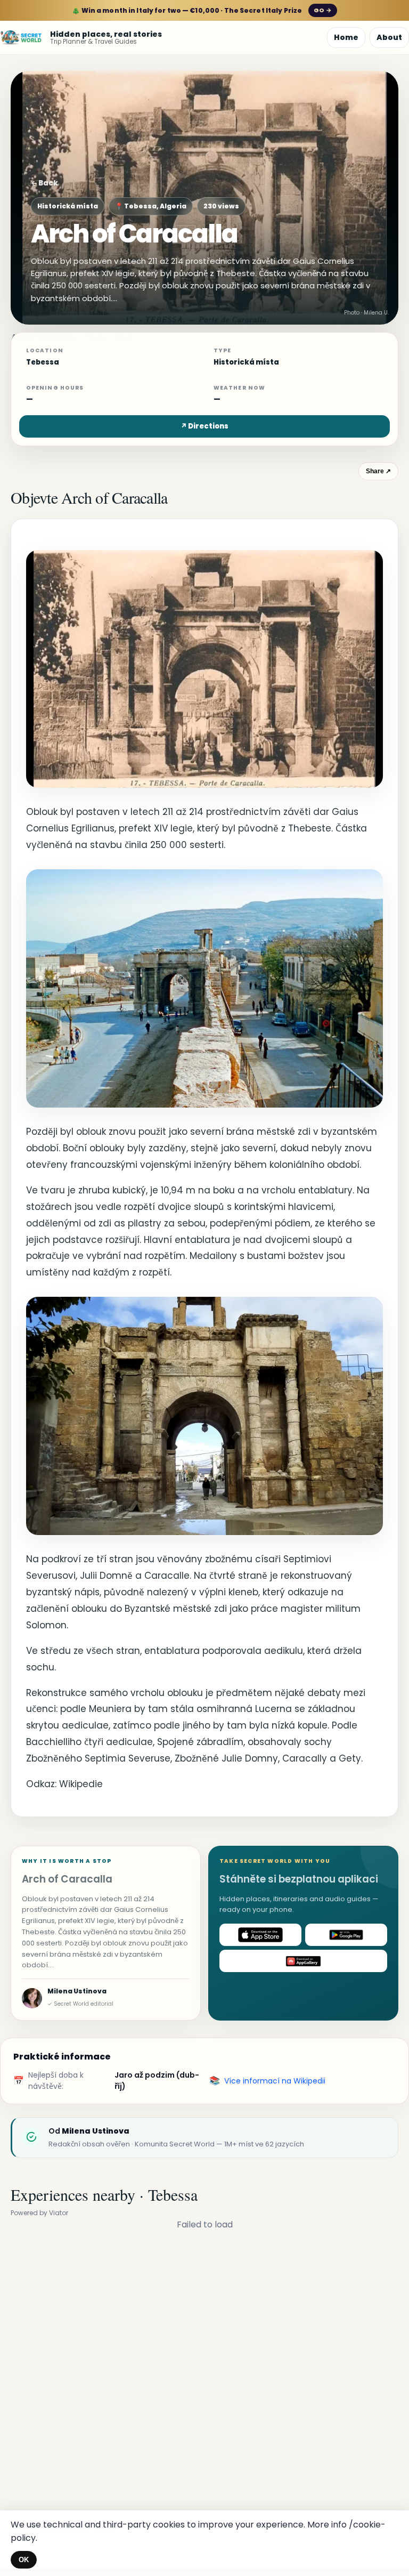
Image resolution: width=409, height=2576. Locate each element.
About (389, 37)
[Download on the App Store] (260, 1935)
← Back (44, 183)
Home (346, 37)
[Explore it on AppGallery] (303, 1961)
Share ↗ (378, 471)
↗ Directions (204, 426)
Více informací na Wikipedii (275, 2081)
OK (24, 2560)
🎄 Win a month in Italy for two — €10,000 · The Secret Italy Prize (202, 10)
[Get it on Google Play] (346, 1935)
